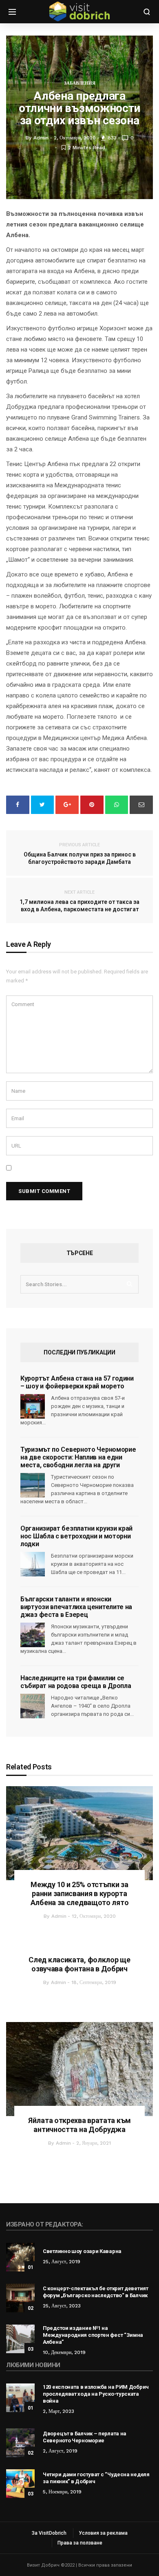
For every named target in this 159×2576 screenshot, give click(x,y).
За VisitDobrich (49, 2533)
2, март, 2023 (59, 2411)
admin (59, 1916)
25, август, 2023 (62, 2306)
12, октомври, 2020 (94, 1916)
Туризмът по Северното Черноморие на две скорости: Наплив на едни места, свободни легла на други (78, 1457)
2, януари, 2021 (94, 2143)
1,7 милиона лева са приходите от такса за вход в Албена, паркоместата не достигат (79, 901)
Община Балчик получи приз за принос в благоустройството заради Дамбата (80, 854)
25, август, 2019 (62, 2262)
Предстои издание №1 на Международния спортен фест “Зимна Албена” (93, 2335)
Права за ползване (80, 2543)
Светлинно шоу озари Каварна (82, 2251)
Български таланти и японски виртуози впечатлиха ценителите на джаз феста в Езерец (76, 1607)
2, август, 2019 (60, 2451)
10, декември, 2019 (64, 2352)
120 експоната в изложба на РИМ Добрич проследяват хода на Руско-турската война (96, 2394)
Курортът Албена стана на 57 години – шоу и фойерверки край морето (77, 1382)
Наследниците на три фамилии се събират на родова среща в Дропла (76, 1682)
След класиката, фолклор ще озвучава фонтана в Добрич (79, 1964)
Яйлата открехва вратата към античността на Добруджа (79, 2125)
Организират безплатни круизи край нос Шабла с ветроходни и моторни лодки (76, 1536)
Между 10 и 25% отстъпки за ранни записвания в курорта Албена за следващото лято (80, 1893)
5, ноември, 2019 (62, 2492)
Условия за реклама (103, 2533)
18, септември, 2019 (94, 1982)
